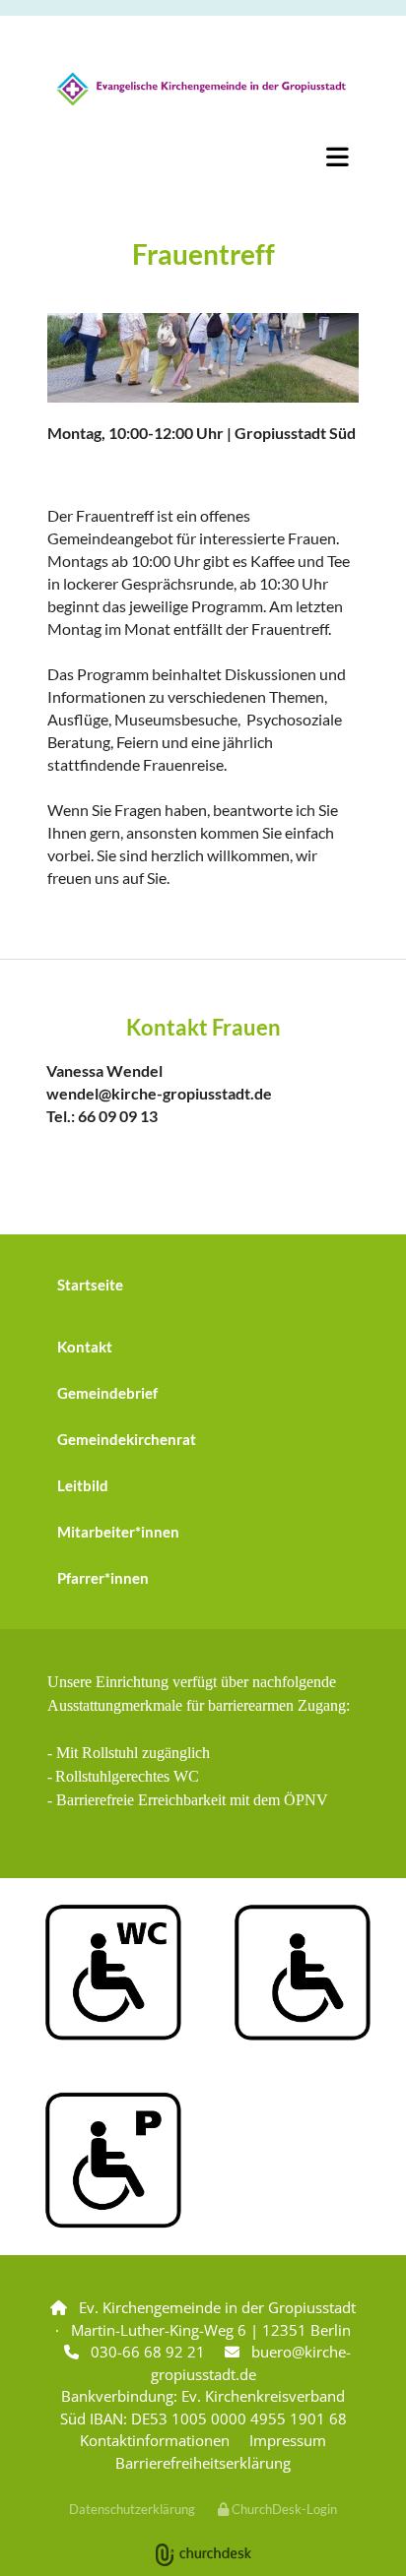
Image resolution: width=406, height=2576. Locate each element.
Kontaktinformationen (155, 2440)
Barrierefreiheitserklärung (203, 2463)
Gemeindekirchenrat (127, 1439)
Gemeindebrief (107, 1393)
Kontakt (85, 1347)
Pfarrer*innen (103, 1578)
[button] (203, 157)
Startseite (90, 1285)
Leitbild (83, 1485)
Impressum (288, 2440)
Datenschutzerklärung (132, 2509)
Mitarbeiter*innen (118, 1532)
